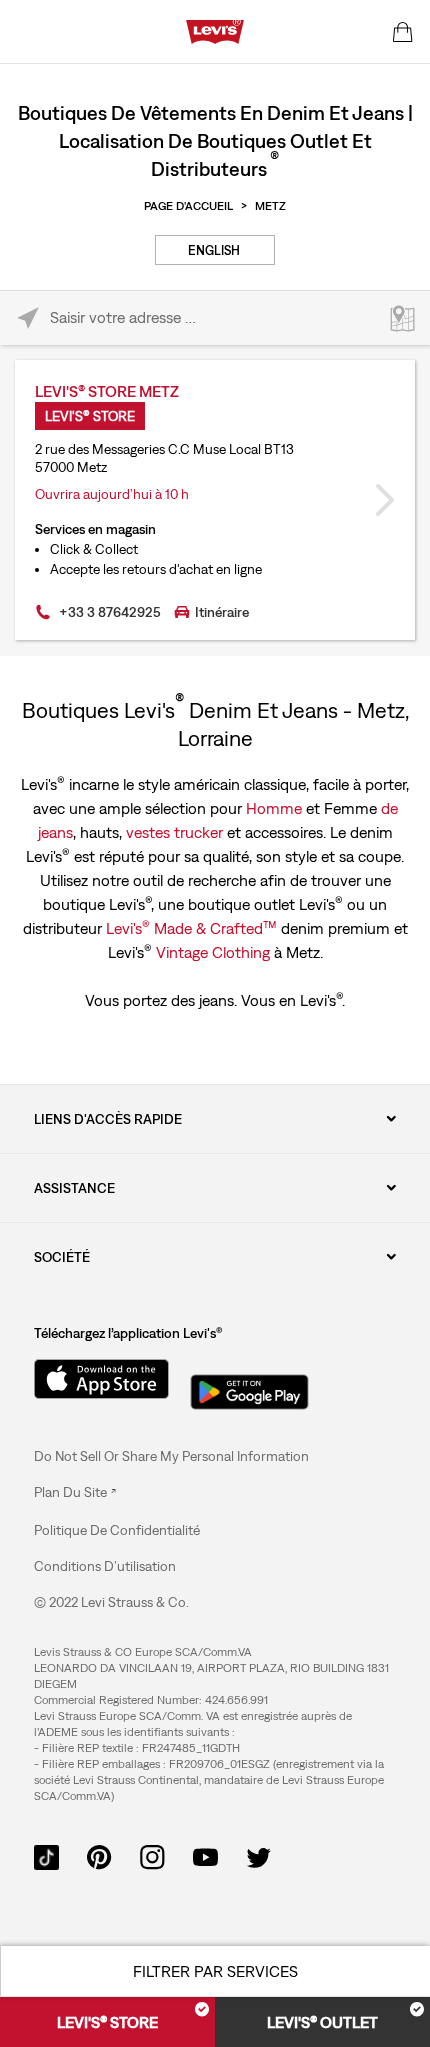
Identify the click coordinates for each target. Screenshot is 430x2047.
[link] (75, 1492)
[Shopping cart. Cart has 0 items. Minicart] (403, 32)
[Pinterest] (99, 1855)
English (214, 250)
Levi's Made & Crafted (191, 927)
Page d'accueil (188, 206)
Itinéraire (222, 612)
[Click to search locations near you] (27, 318)
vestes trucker (174, 832)
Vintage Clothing (213, 952)
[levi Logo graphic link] (215, 30)
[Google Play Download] (249, 1386)
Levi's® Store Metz (107, 391)
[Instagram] (152, 1855)
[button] (117, 1530)
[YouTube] (205, 1855)
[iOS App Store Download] (94, 1379)
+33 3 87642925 (110, 612)
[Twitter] (258, 1855)
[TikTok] (46, 1855)
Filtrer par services (215, 1971)
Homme (274, 808)
